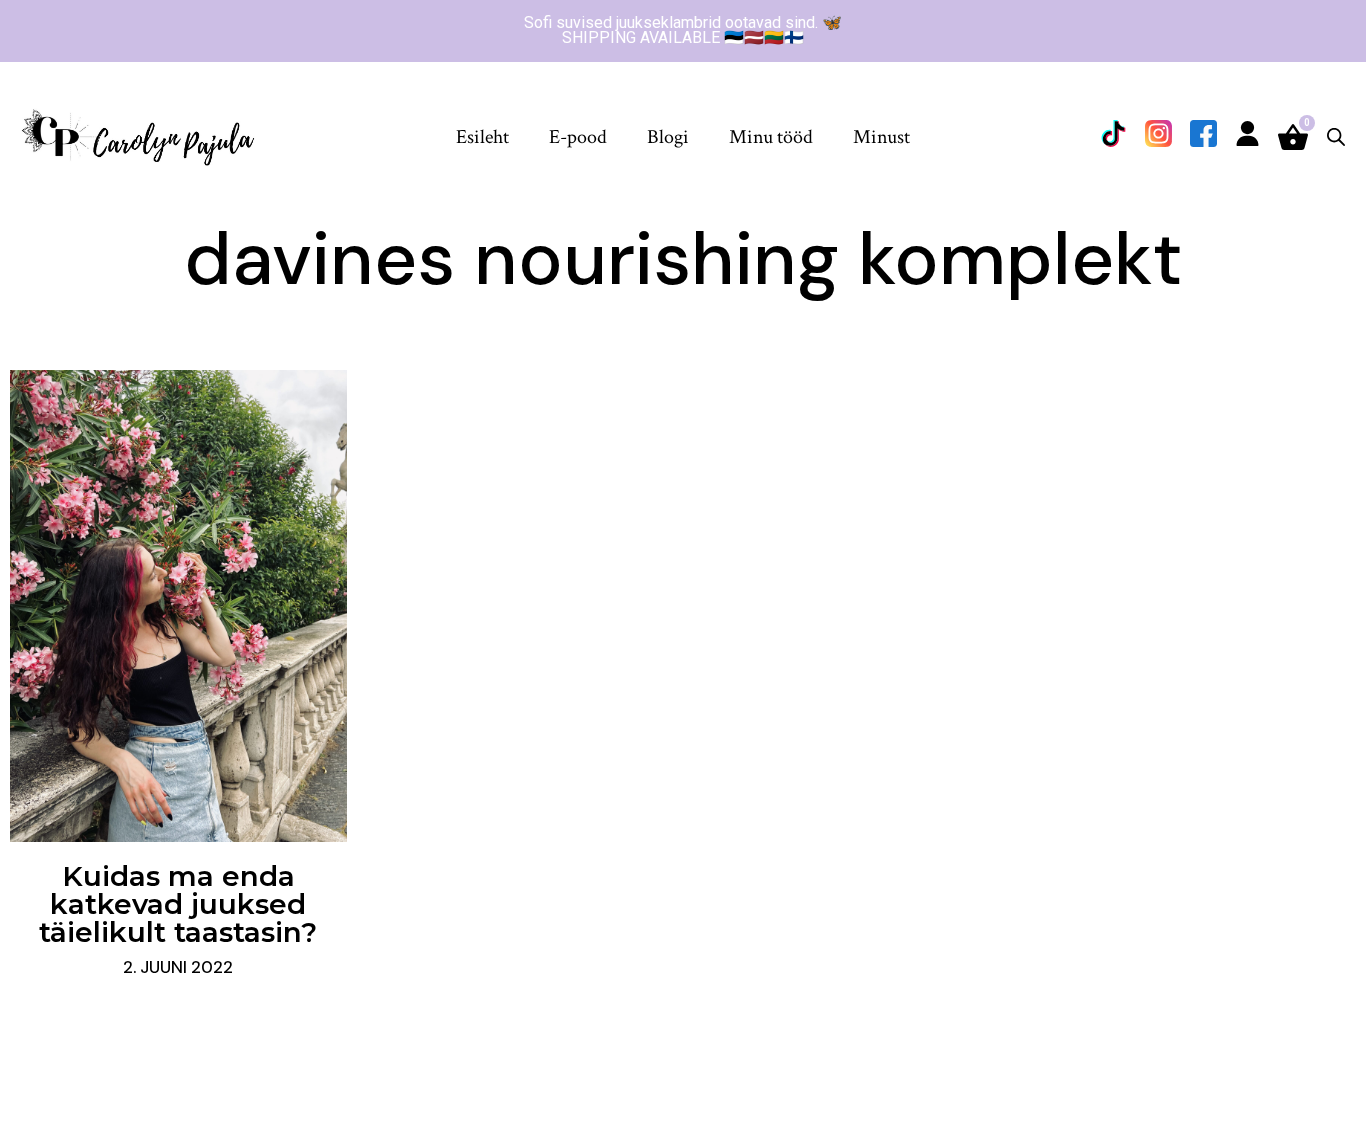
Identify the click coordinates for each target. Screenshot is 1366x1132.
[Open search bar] (1336, 136)
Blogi (668, 137)
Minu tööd (771, 137)
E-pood (578, 137)
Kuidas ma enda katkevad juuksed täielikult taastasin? (178, 904)
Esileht (482, 137)
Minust (881, 137)
